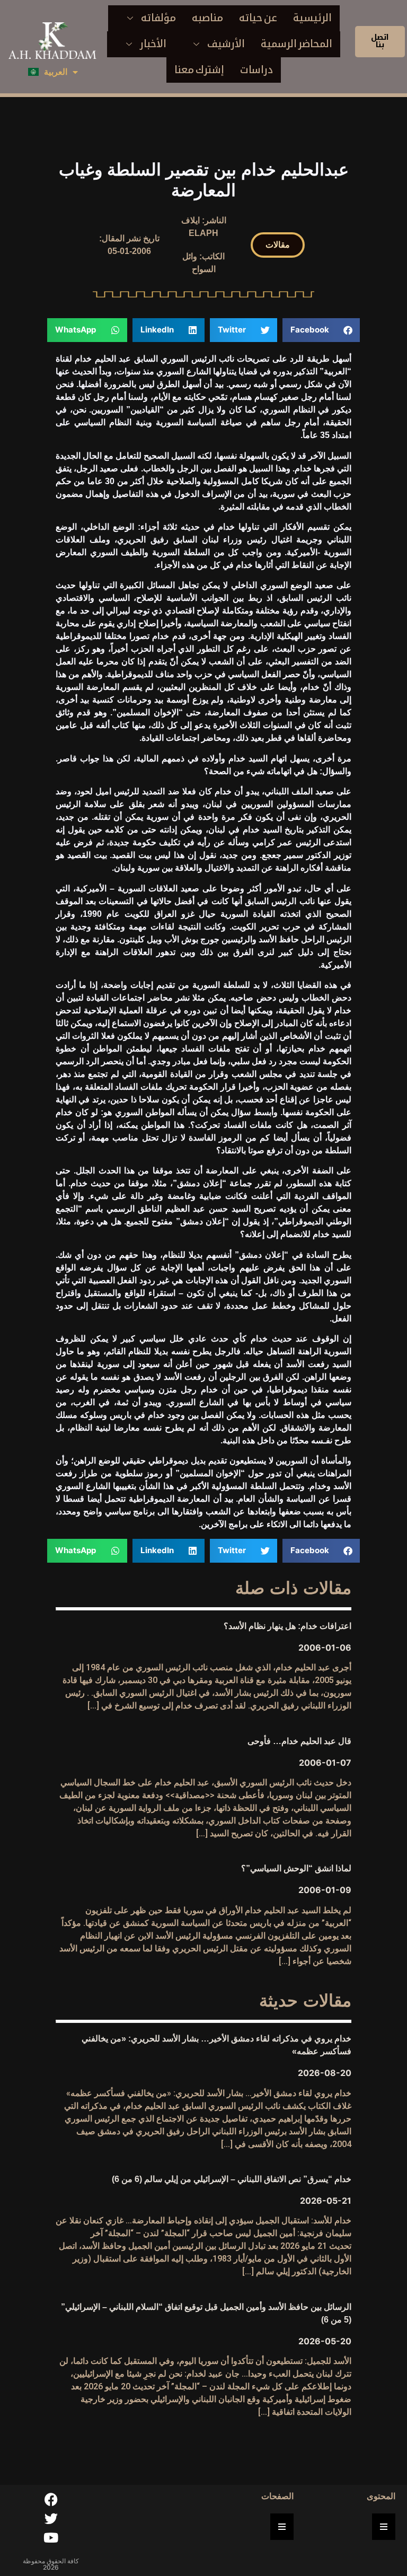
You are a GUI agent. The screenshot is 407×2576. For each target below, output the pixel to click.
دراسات (256, 70)
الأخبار (153, 44)
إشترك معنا (199, 70)
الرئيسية (312, 18)
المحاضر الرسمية (297, 44)
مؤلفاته (158, 18)
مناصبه (207, 18)
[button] (278, 245)
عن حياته (258, 18)
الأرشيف (226, 44)
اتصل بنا (380, 41)
